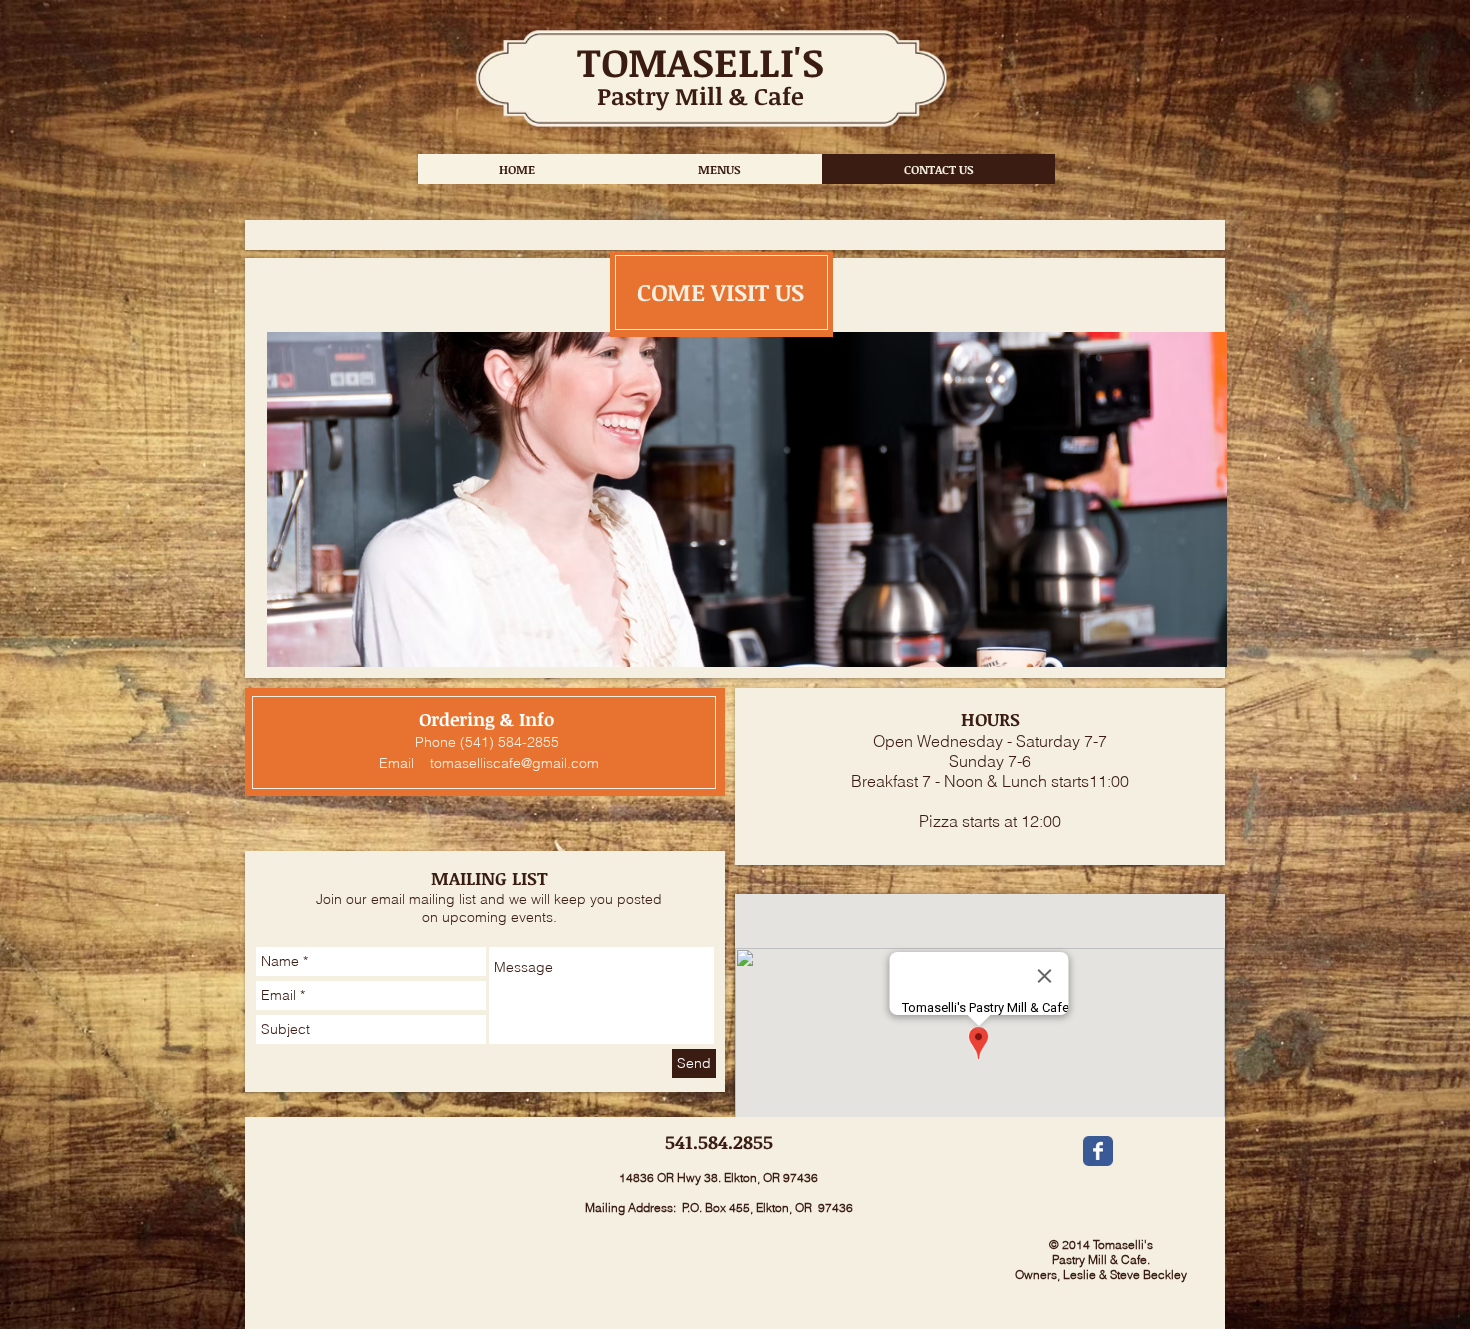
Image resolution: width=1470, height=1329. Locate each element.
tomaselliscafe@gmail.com (514, 763)
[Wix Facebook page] (1098, 1151)
